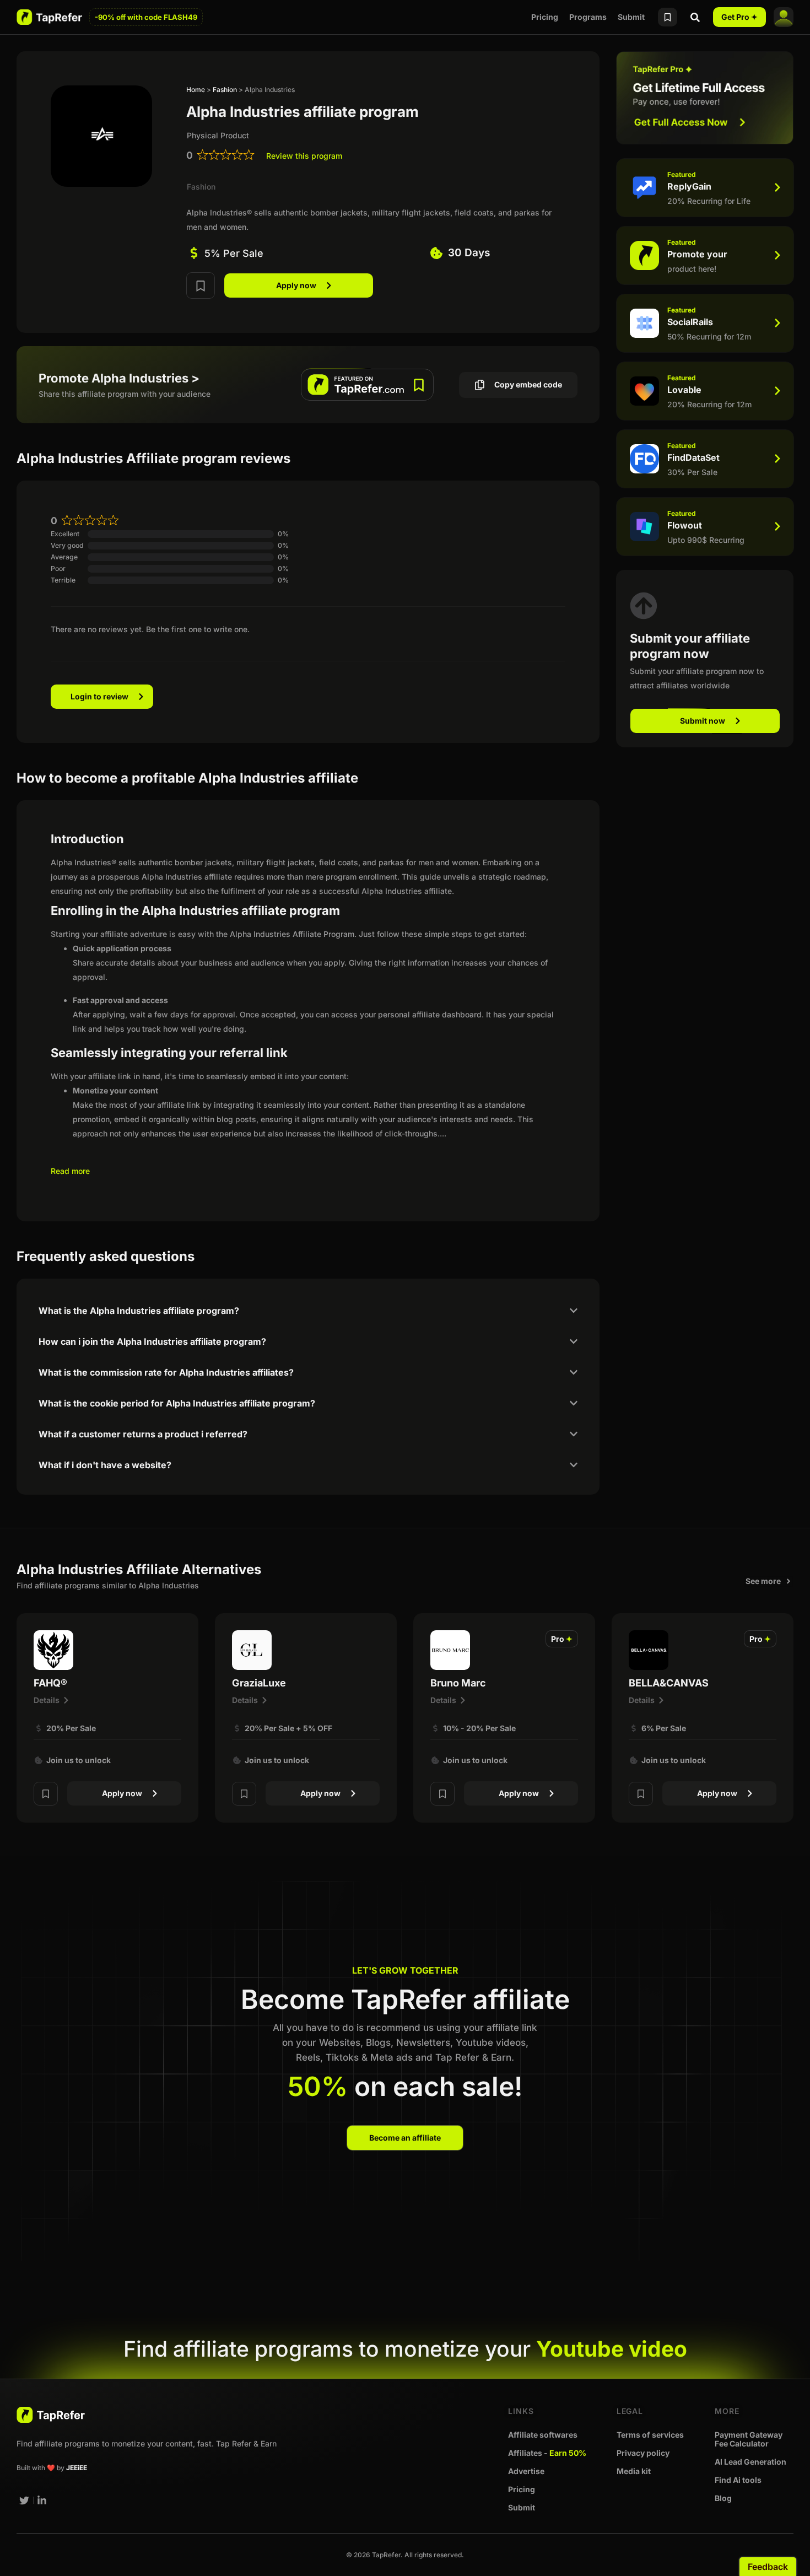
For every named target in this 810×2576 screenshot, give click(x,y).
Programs (588, 17)
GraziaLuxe (259, 1683)
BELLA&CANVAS (669, 1683)
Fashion (225, 90)
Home (196, 90)
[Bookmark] (201, 285)
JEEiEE (77, 2468)
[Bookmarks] (668, 17)
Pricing (545, 17)
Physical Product (218, 135)
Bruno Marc (458, 1683)
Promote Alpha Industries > (119, 378)
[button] (562, 1639)
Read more (70, 1171)
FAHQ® (50, 1683)
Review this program (304, 156)
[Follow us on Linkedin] (42, 2500)
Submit (631, 17)
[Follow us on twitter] (24, 2500)
